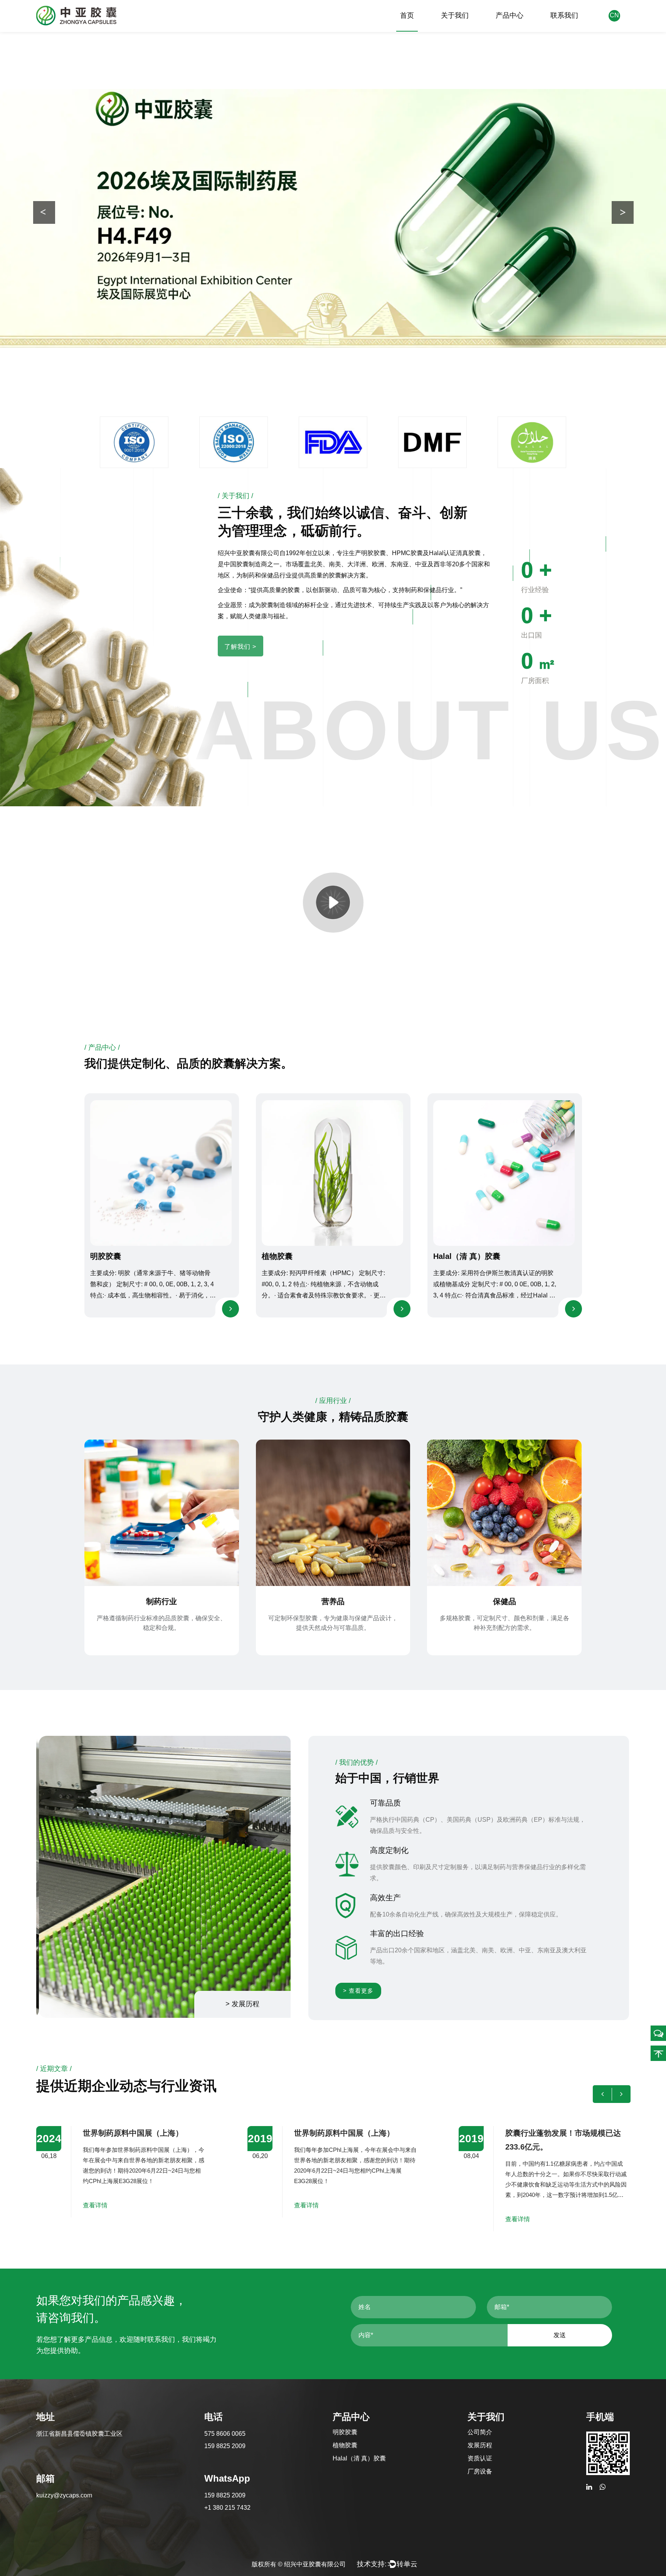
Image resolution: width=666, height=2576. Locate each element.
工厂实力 (111, 236)
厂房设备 (480, 2471)
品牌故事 (56, 236)
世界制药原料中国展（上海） (133, 2133)
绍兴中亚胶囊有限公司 (315, 2564)
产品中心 (510, 15)
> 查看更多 (358, 1991)
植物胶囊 (277, 1256)
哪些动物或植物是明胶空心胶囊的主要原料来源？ (563, 2140)
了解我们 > (240, 647)
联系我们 (564, 15)
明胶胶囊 (106, 1256)
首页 (407, 15)
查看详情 (95, 2205)
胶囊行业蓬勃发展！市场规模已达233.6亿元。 (352, 2140)
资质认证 (480, 2458)
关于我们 (455, 15)
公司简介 (480, 2432)
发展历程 (480, 2445)
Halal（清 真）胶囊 (467, 1256)
